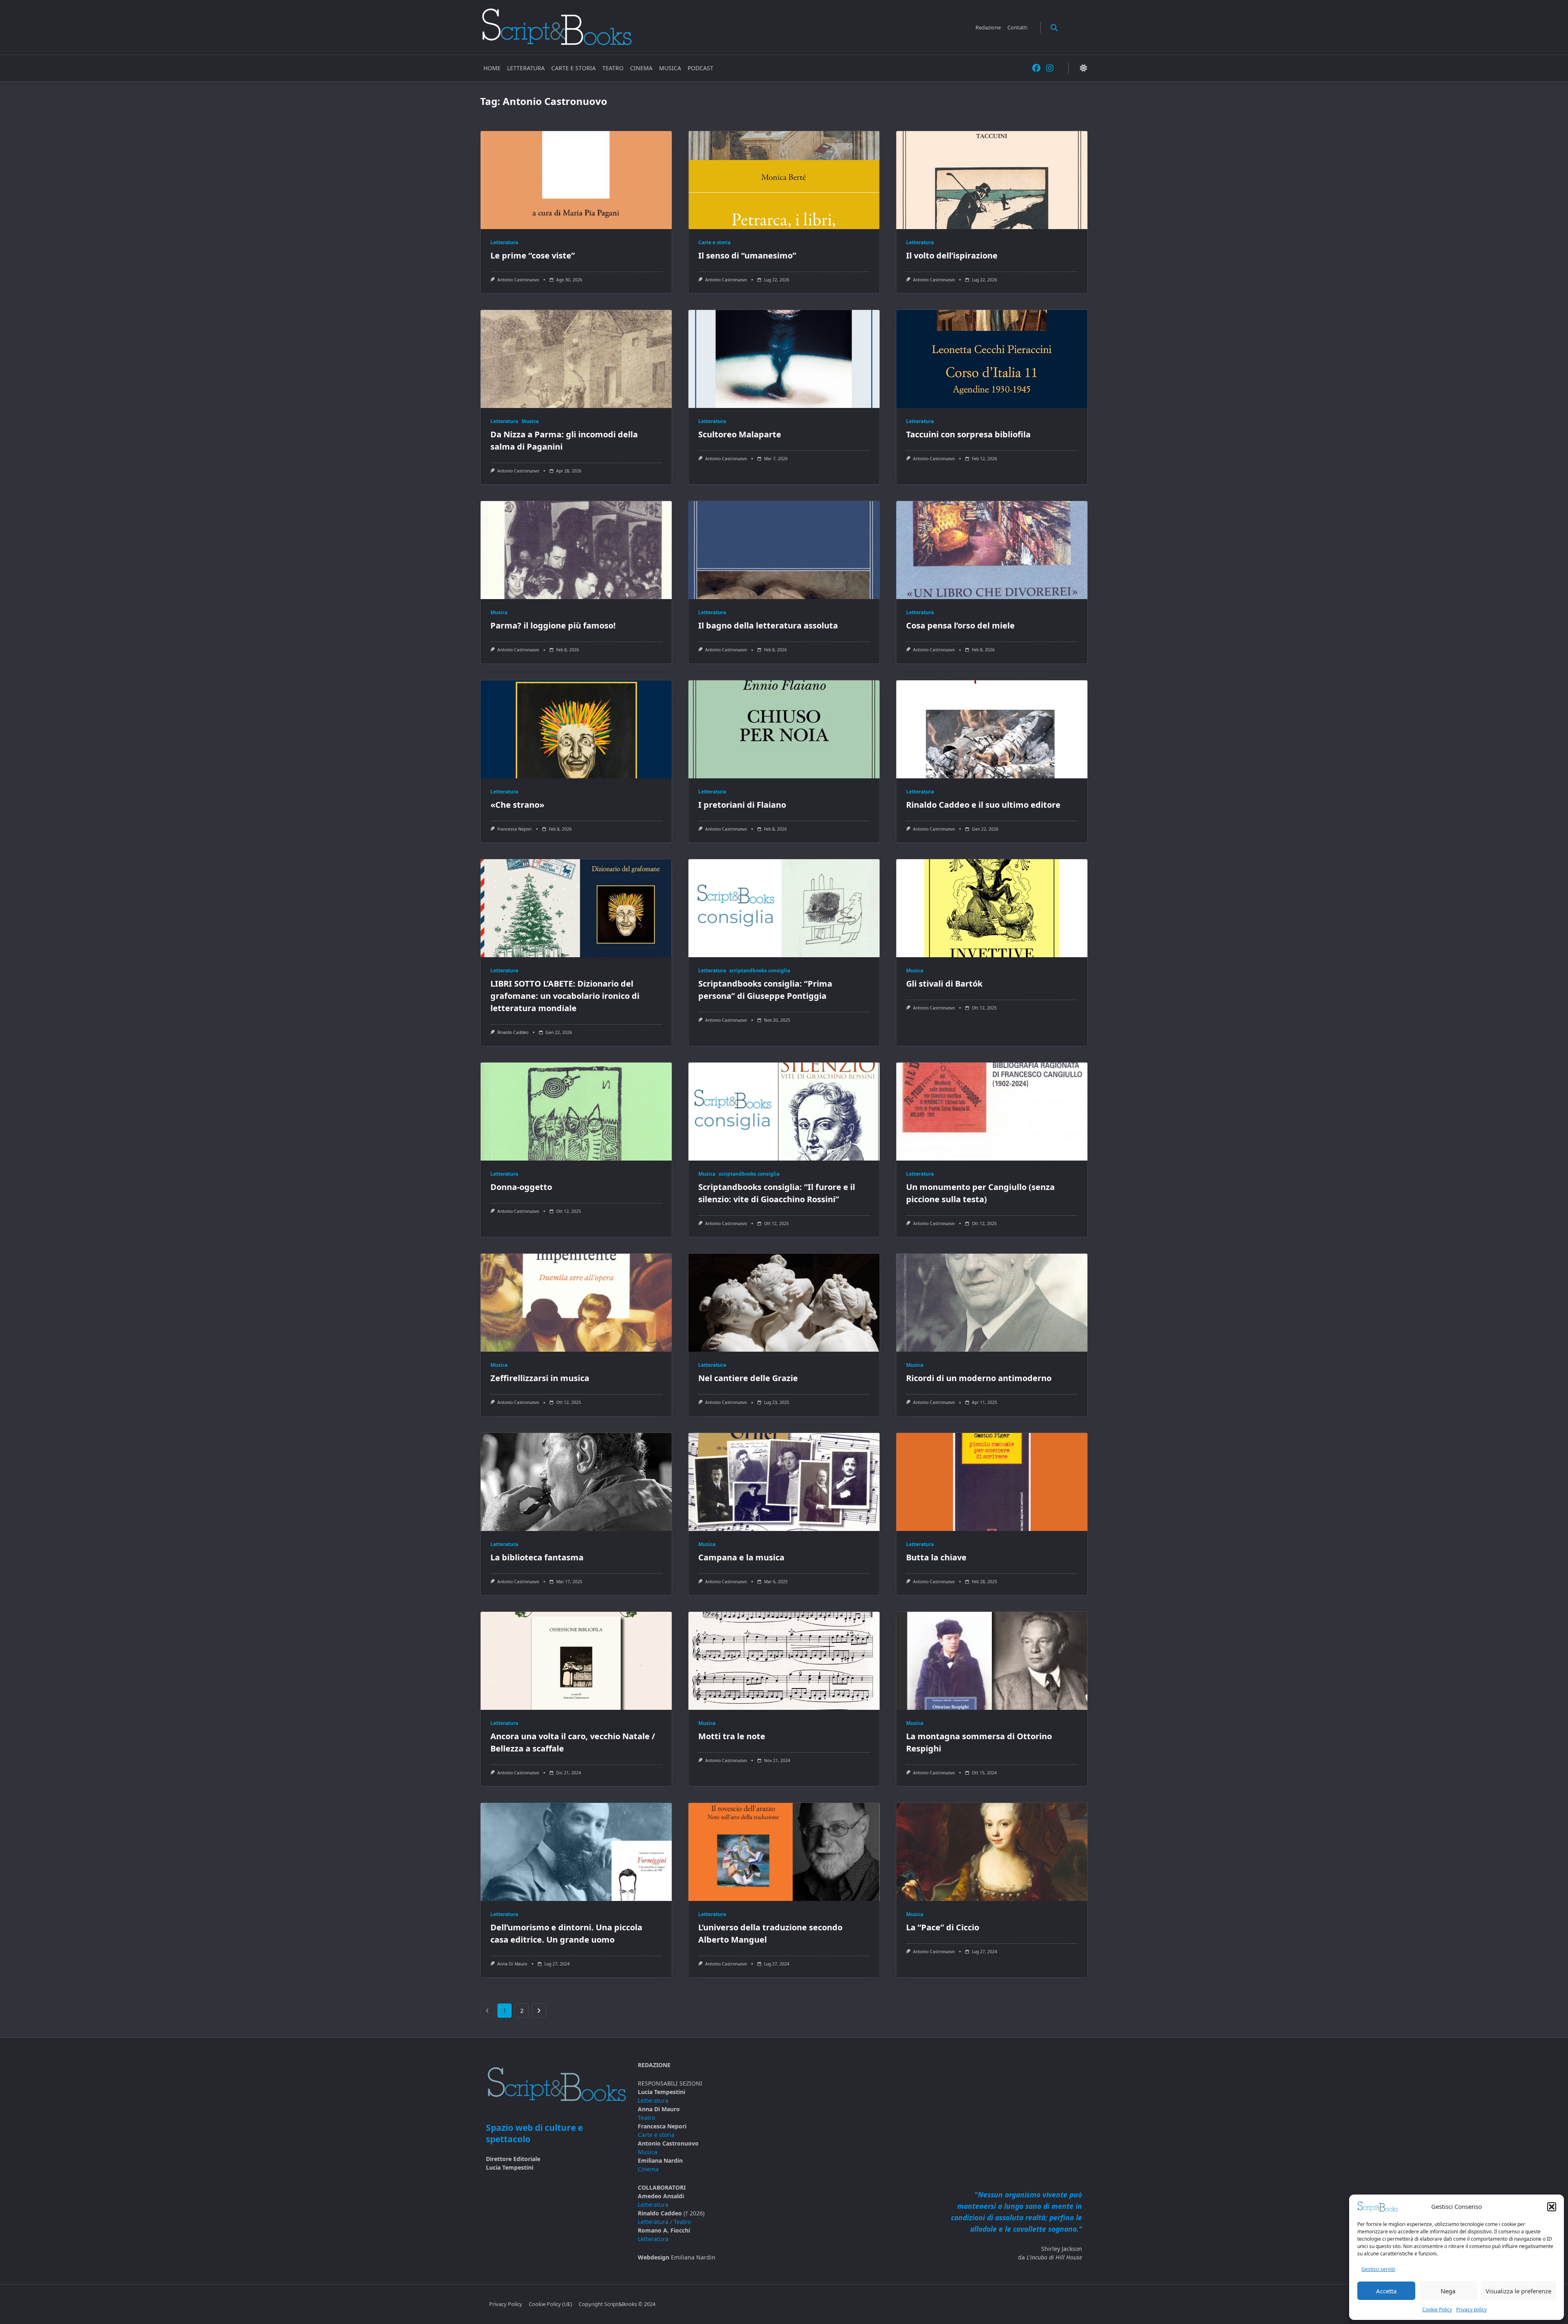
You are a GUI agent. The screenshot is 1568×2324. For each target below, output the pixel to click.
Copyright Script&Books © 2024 (617, 2304)
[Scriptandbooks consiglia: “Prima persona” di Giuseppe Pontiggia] (784, 908)
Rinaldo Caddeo (513, 1032)
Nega (1448, 2291)
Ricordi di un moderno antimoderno (979, 1378)
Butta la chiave (936, 1557)
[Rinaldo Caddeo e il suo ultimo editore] (992, 729)
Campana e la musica (741, 1557)
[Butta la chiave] (992, 1482)
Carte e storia (574, 68)
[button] (1552, 2207)
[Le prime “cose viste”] (576, 180)
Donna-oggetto (521, 1187)
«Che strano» (517, 805)
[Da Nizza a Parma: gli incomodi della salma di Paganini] (576, 359)
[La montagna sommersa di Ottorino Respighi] (992, 1661)
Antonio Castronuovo (518, 280)
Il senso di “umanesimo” (747, 255)
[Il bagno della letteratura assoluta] (784, 550)
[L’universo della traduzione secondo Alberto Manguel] (784, 1852)
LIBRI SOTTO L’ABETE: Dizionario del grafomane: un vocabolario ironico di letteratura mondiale (565, 996)
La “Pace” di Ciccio (943, 1927)
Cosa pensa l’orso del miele (960, 625)
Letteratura (526, 68)
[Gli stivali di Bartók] (992, 908)
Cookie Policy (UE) (550, 2304)
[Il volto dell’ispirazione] (992, 180)
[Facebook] (1036, 68)
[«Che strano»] (576, 729)
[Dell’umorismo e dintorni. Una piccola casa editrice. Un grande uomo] (576, 1852)
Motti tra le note (732, 1736)
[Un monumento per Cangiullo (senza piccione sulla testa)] (992, 1112)
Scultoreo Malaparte (740, 434)
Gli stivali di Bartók (944, 984)
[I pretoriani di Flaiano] (784, 729)
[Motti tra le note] (784, 1661)
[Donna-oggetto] (576, 1112)
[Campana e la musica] (784, 1482)
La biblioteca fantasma (537, 1557)
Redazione (988, 27)
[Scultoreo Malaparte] (784, 359)
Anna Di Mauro (512, 1964)
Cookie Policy (1437, 2310)
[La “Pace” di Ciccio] (992, 1852)
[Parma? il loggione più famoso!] (576, 550)
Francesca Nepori (514, 829)
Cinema (641, 68)
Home (492, 68)
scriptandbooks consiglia (760, 970)
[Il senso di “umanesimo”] (784, 180)
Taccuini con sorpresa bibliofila (968, 434)
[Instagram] (1050, 68)
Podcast (700, 68)
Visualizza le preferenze (1518, 2291)
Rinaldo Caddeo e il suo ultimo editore (983, 805)
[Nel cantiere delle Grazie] (784, 1303)
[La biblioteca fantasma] (576, 1482)
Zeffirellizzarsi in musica (540, 1378)
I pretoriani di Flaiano (742, 805)
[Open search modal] (1054, 27)
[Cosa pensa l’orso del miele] (992, 550)
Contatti (1017, 27)
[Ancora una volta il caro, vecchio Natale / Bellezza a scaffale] (576, 1661)
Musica (670, 68)
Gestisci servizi (1378, 2269)
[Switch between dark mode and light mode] (1083, 68)
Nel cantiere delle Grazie (748, 1378)
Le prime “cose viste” (533, 255)
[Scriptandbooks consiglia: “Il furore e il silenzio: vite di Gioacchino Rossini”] (784, 1112)
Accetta (1386, 2291)
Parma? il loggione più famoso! (553, 625)
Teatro (613, 68)
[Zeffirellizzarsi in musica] (576, 1303)
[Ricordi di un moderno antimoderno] (992, 1303)
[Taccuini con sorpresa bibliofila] (992, 359)
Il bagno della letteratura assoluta (768, 625)
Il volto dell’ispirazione (952, 255)
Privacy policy (1471, 2310)
